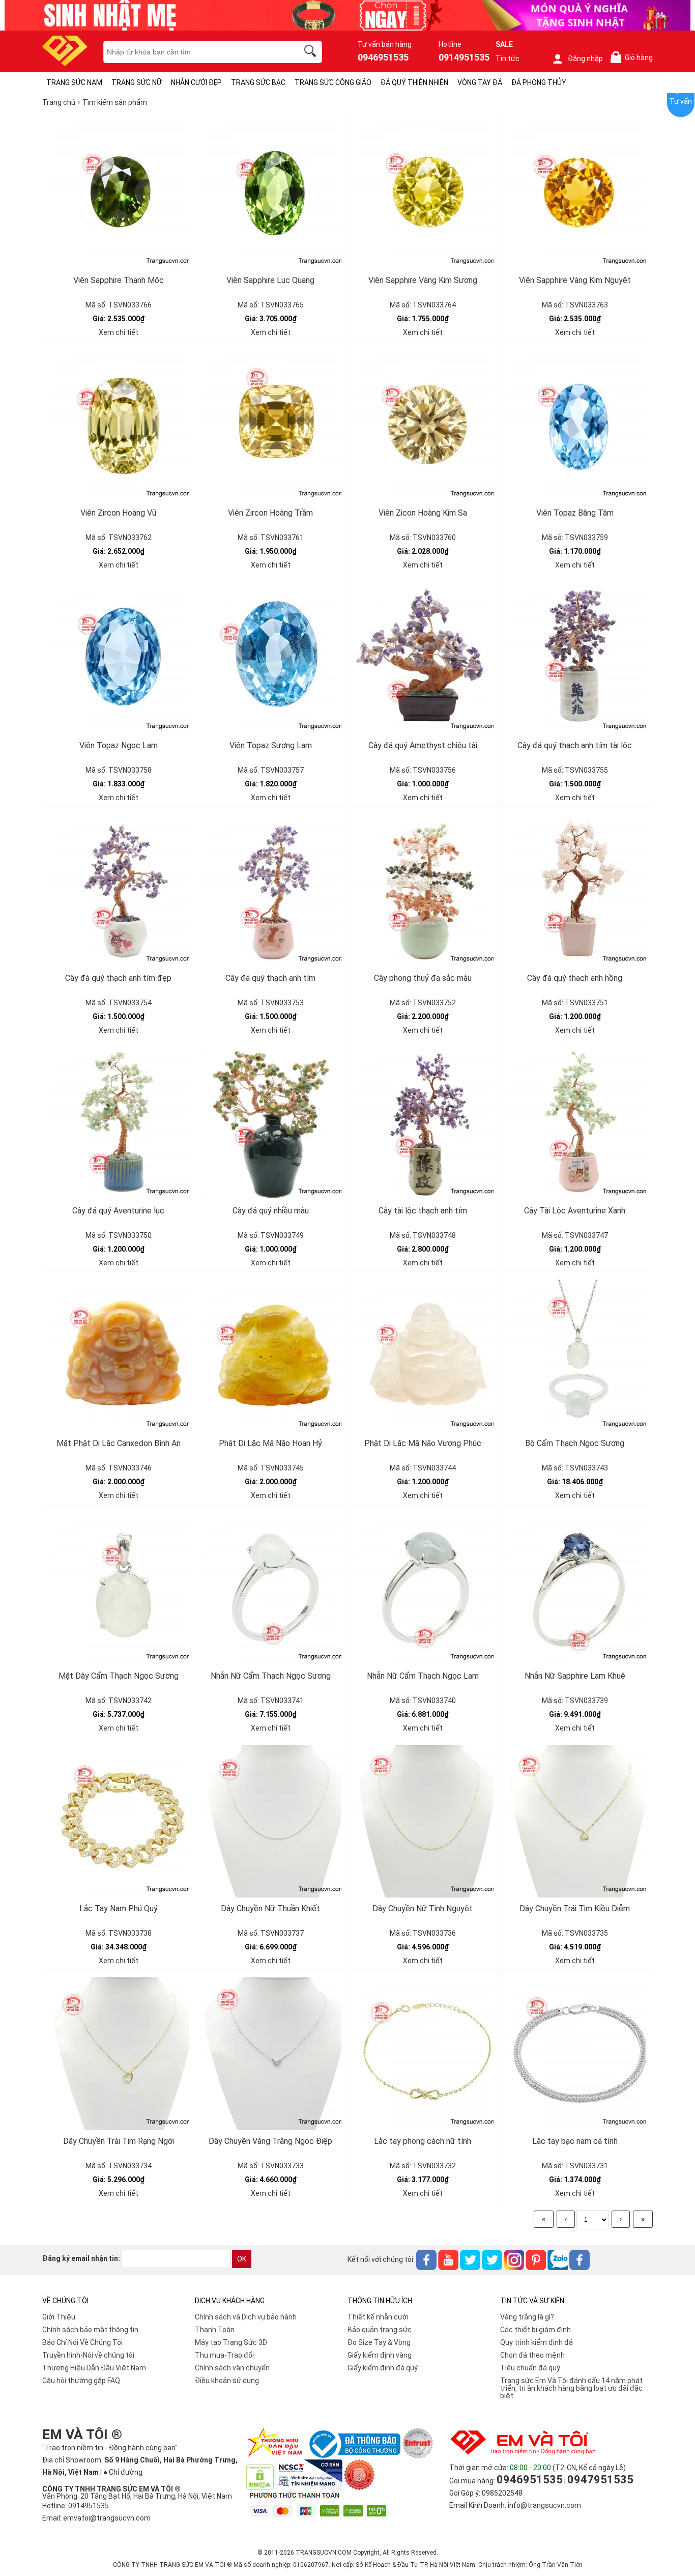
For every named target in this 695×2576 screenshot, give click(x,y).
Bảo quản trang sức (380, 2330)
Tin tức (508, 59)
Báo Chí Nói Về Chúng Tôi (82, 2342)
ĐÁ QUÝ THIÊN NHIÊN (414, 82)
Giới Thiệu (59, 2317)
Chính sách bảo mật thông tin (90, 2330)
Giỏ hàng (633, 58)
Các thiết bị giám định (535, 2330)
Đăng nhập (585, 59)
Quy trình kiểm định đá (537, 2342)
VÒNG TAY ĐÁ (480, 82)
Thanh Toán (215, 2330)
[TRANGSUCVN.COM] (65, 63)
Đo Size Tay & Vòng (379, 2342)
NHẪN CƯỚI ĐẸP (196, 82)
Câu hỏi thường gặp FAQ (81, 2381)
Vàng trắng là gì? (527, 2317)
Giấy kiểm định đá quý (383, 2368)
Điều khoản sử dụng (227, 2381)
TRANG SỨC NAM (74, 82)
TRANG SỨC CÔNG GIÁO (333, 82)
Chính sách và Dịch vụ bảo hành (246, 2317)
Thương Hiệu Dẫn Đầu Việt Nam (94, 2368)
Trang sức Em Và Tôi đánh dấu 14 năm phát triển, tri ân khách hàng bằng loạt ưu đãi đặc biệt (571, 2388)
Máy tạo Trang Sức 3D (231, 2342)
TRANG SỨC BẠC (258, 82)
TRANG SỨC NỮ (137, 82)
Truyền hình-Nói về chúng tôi (88, 2355)
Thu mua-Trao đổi (224, 2355)
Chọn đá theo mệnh (532, 2355)
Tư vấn (681, 101)
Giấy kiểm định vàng (380, 2355)
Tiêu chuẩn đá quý (530, 2368)
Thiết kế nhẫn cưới (378, 2317)
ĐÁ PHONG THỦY (539, 82)
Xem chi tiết (119, 332)
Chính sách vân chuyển (232, 2368)
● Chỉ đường (123, 2472)
